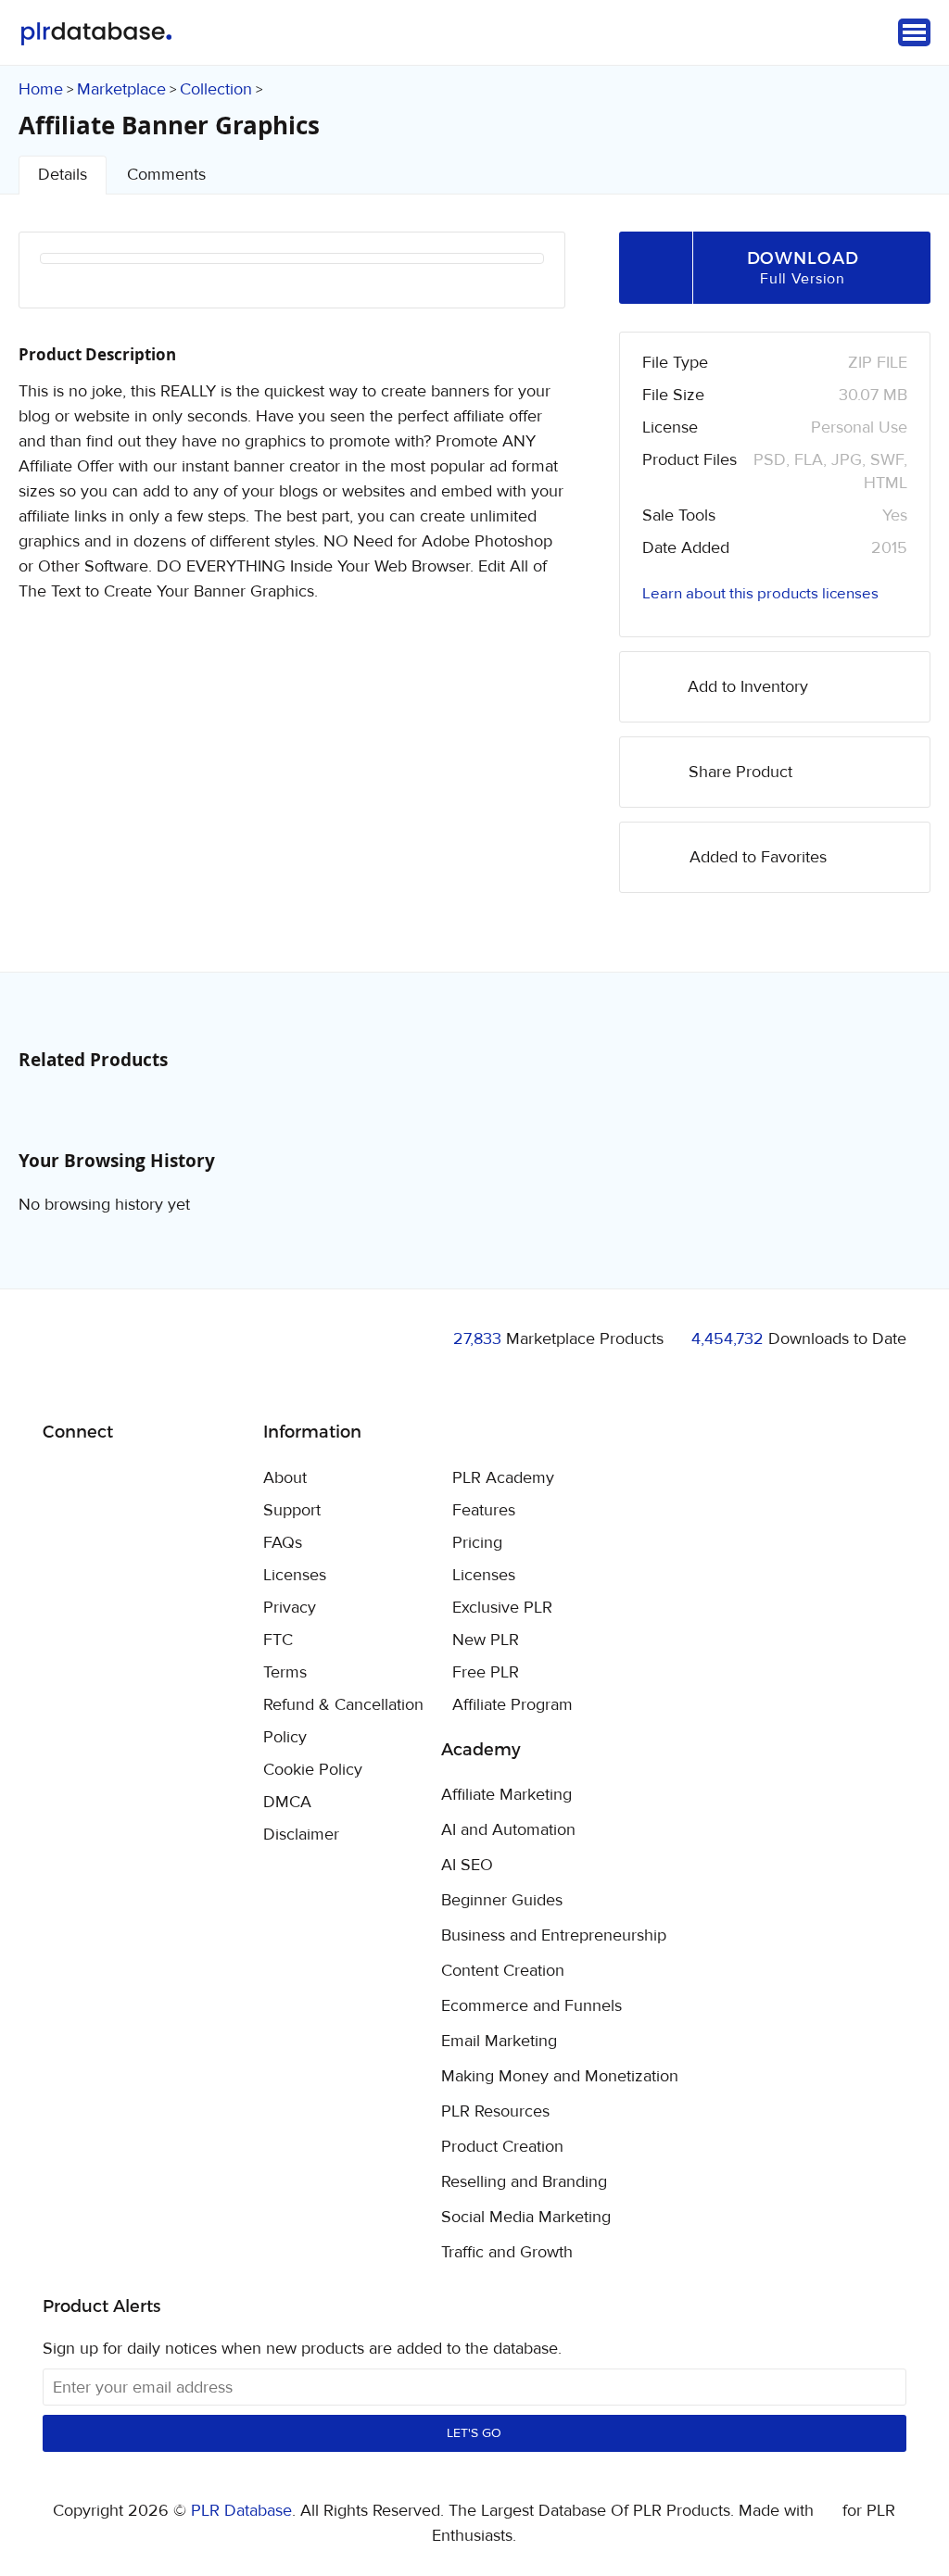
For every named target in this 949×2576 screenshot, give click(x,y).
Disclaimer (301, 1835)
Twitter (103, 1480)
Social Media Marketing (526, 2218)
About (285, 1478)
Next (505, 283)
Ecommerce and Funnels (531, 2006)
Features (484, 1510)
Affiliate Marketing (506, 1795)
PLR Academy (503, 1478)
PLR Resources (495, 2112)
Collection (216, 89)
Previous (79, 283)
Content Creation (503, 1971)
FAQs (283, 1543)
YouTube (190, 1479)
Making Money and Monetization (560, 2077)
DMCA (287, 1802)
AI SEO (467, 1866)
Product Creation (502, 2147)
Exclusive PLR (502, 1608)
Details (63, 175)
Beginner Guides (502, 1901)
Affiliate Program (512, 1705)
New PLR (486, 1640)
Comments (166, 175)
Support (292, 1510)
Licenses (295, 1575)
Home (41, 89)
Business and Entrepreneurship (554, 1936)
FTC (278, 1640)
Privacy (290, 1608)
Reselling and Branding (524, 2182)
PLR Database (96, 34)
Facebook (60, 1480)
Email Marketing (499, 2042)
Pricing (477, 1543)
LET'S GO (474, 2433)
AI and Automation (508, 1830)
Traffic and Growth (507, 2253)
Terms (285, 1672)
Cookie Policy (313, 1770)
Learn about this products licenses (760, 594)
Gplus (147, 1479)
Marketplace (121, 89)
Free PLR (486, 1672)
